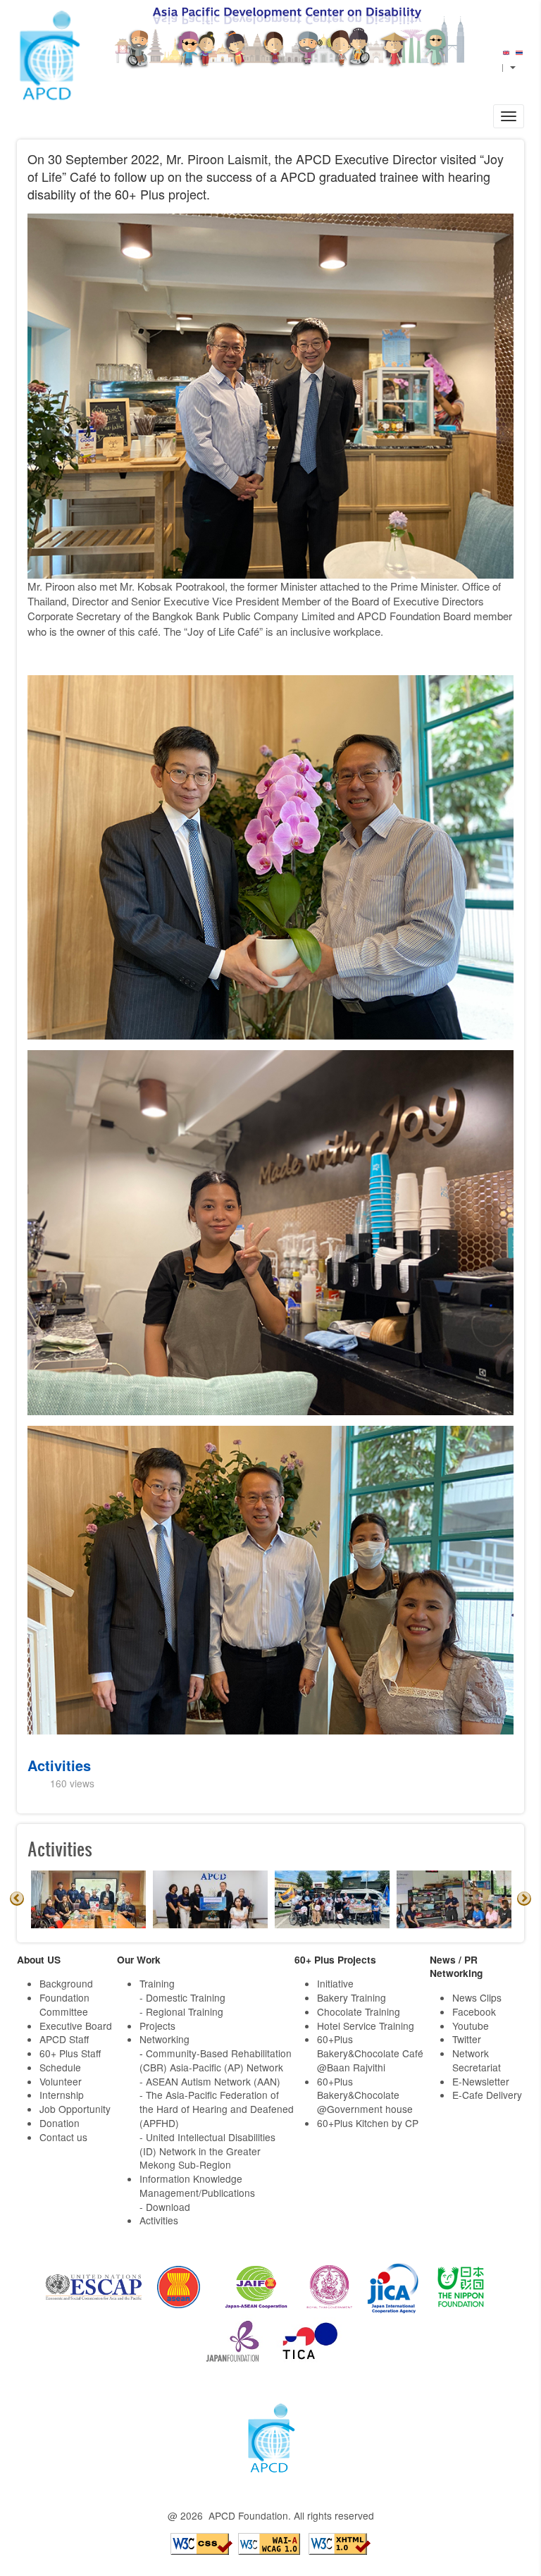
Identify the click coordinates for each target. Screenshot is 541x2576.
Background (66, 1983)
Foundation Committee (64, 2004)
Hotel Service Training (366, 2026)
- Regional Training (181, 2011)
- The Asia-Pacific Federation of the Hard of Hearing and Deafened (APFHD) (217, 2109)
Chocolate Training (359, 2011)
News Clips (477, 1997)
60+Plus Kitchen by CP (368, 2123)
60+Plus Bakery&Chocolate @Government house (365, 2095)
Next (524, 1899)
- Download (165, 2207)
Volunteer (61, 2081)
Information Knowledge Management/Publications (197, 2186)
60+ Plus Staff (70, 2053)
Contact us (63, 2137)
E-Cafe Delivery (487, 2095)
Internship (62, 2095)
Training (157, 1983)
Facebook (474, 2011)
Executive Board (76, 2026)
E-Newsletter (481, 2081)
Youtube (471, 2026)
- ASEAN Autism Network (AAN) (210, 2081)
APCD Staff (64, 2039)
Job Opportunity (75, 2109)
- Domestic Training (182, 1997)
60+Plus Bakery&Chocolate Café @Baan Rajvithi (370, 2053)
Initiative (335, 1983)
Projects (157, 2026)
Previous (17, 1899)
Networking (164, 2039)
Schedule (60, 2067)
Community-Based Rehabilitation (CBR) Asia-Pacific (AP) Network (216, 2060)
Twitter (467, 2039)
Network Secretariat (477, 2060)
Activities (59, 1765)
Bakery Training (352, 1997)
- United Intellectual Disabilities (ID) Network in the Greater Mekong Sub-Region (207, 2151)
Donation (60, 2123)
